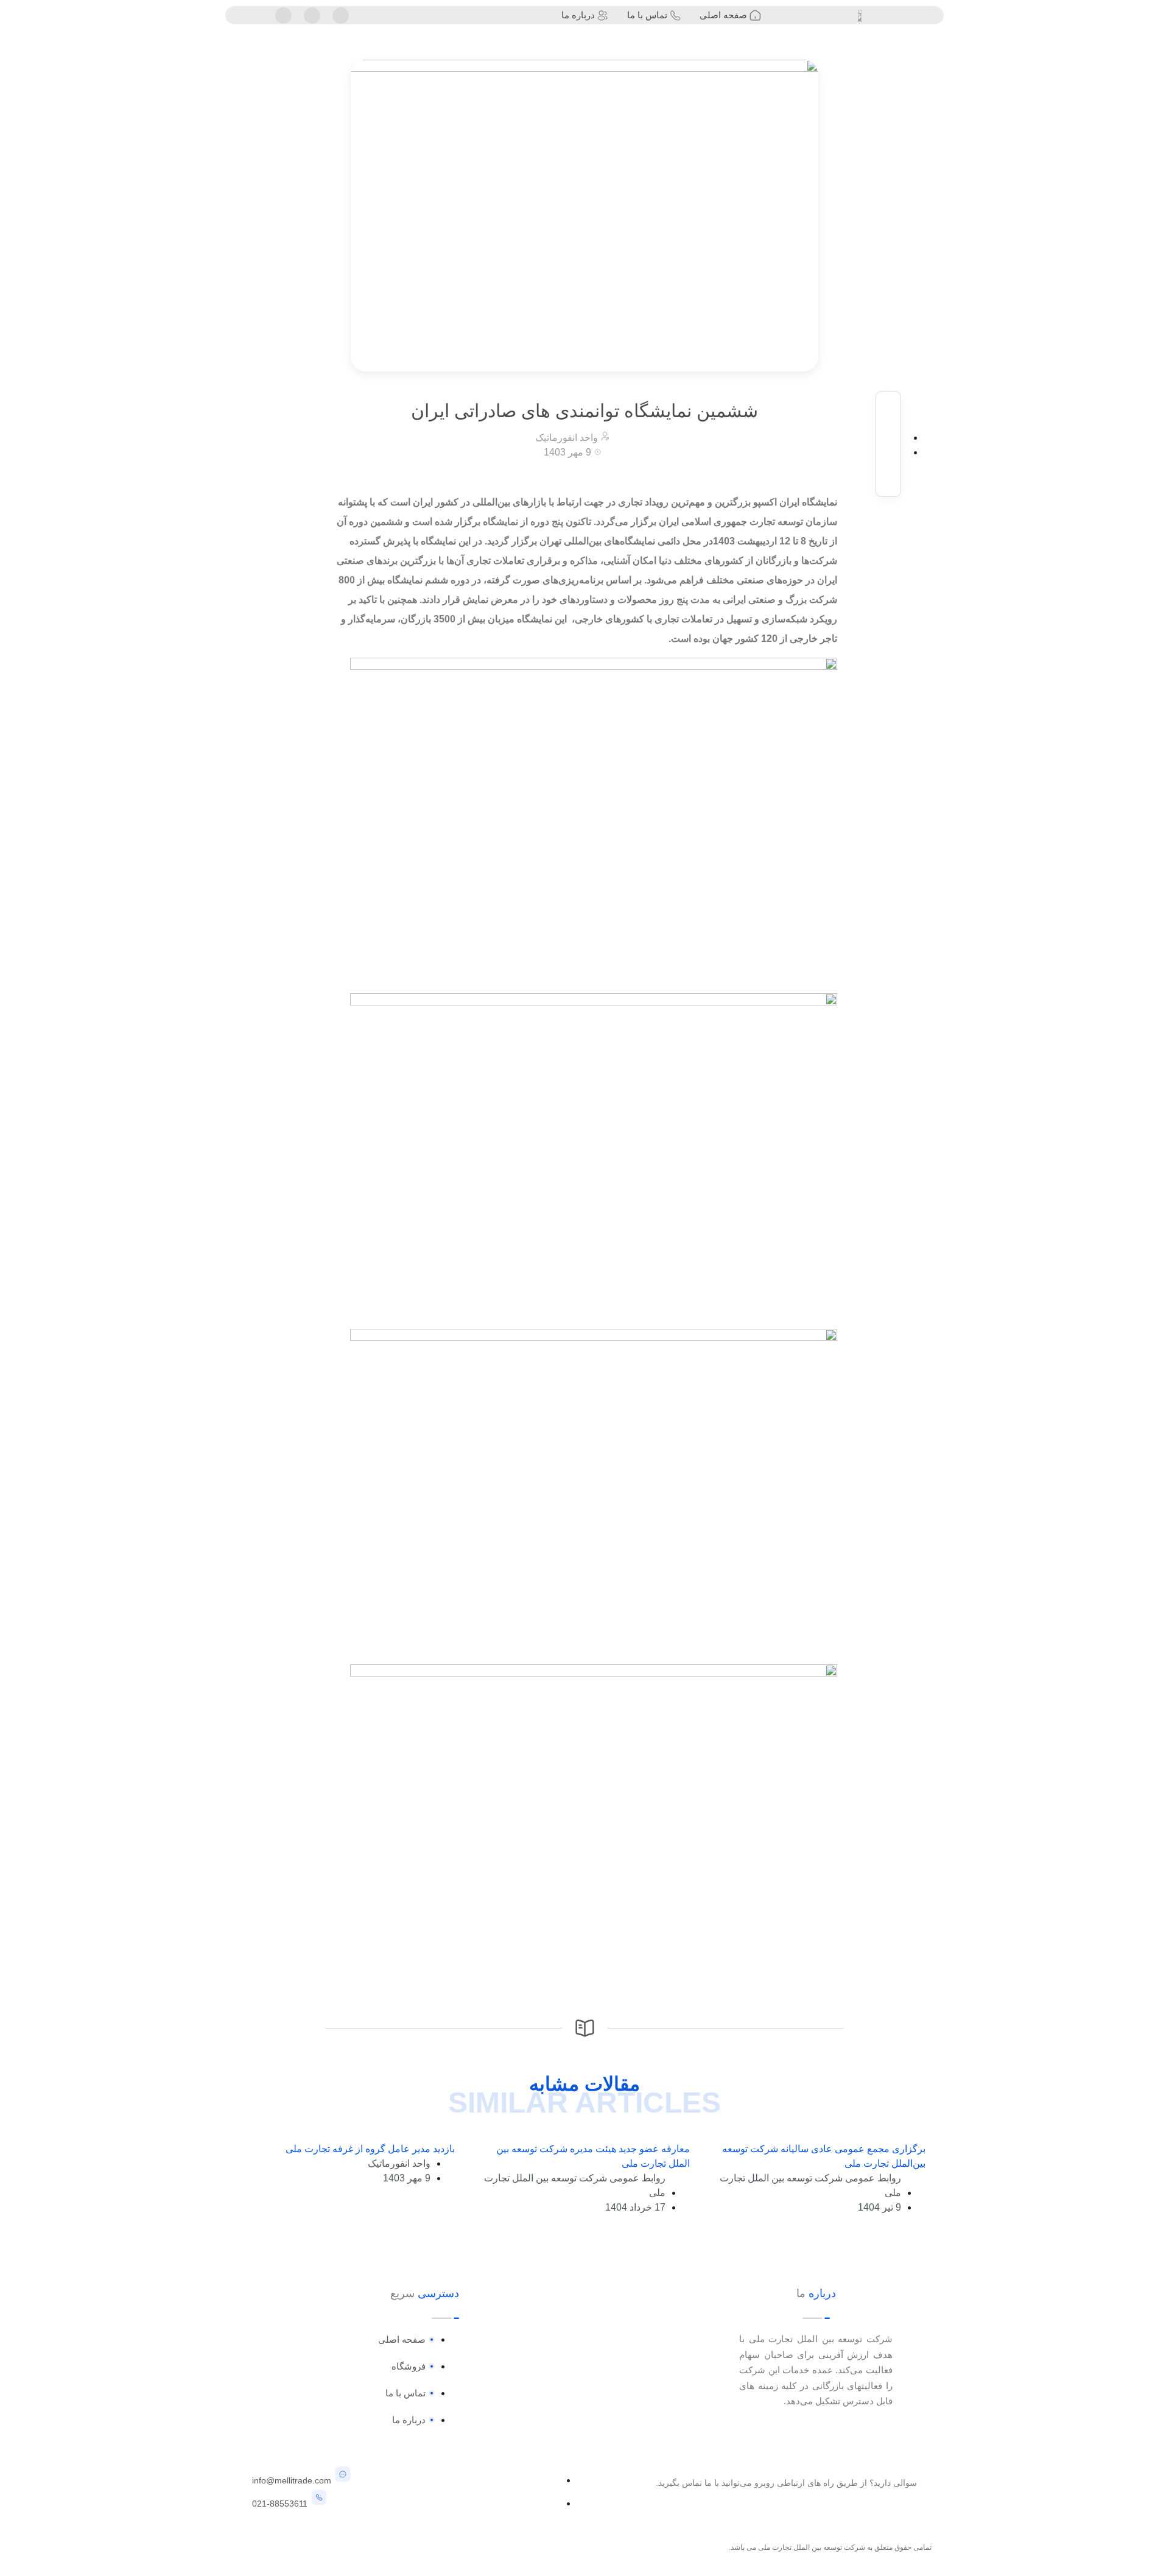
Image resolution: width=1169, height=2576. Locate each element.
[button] (889, 405)
